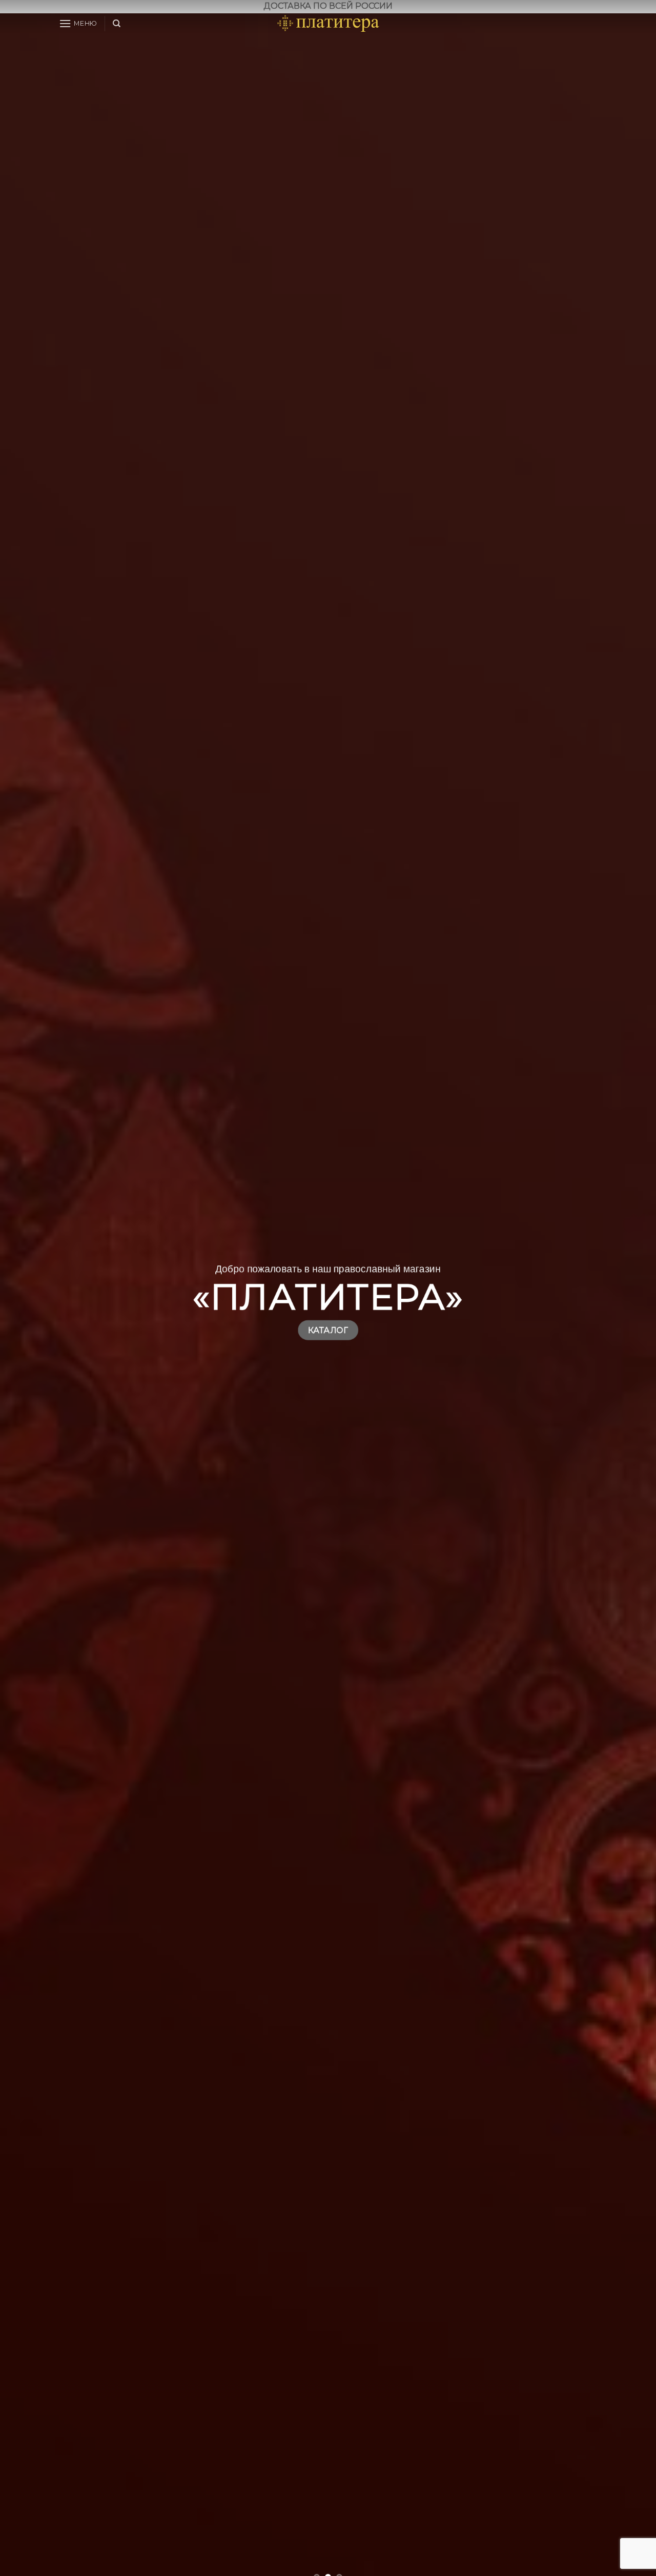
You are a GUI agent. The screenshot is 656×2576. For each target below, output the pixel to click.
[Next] (630, 1301)
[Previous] (26, 1301)
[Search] (117, 24)
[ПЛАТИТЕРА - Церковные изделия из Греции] (328, 24)
